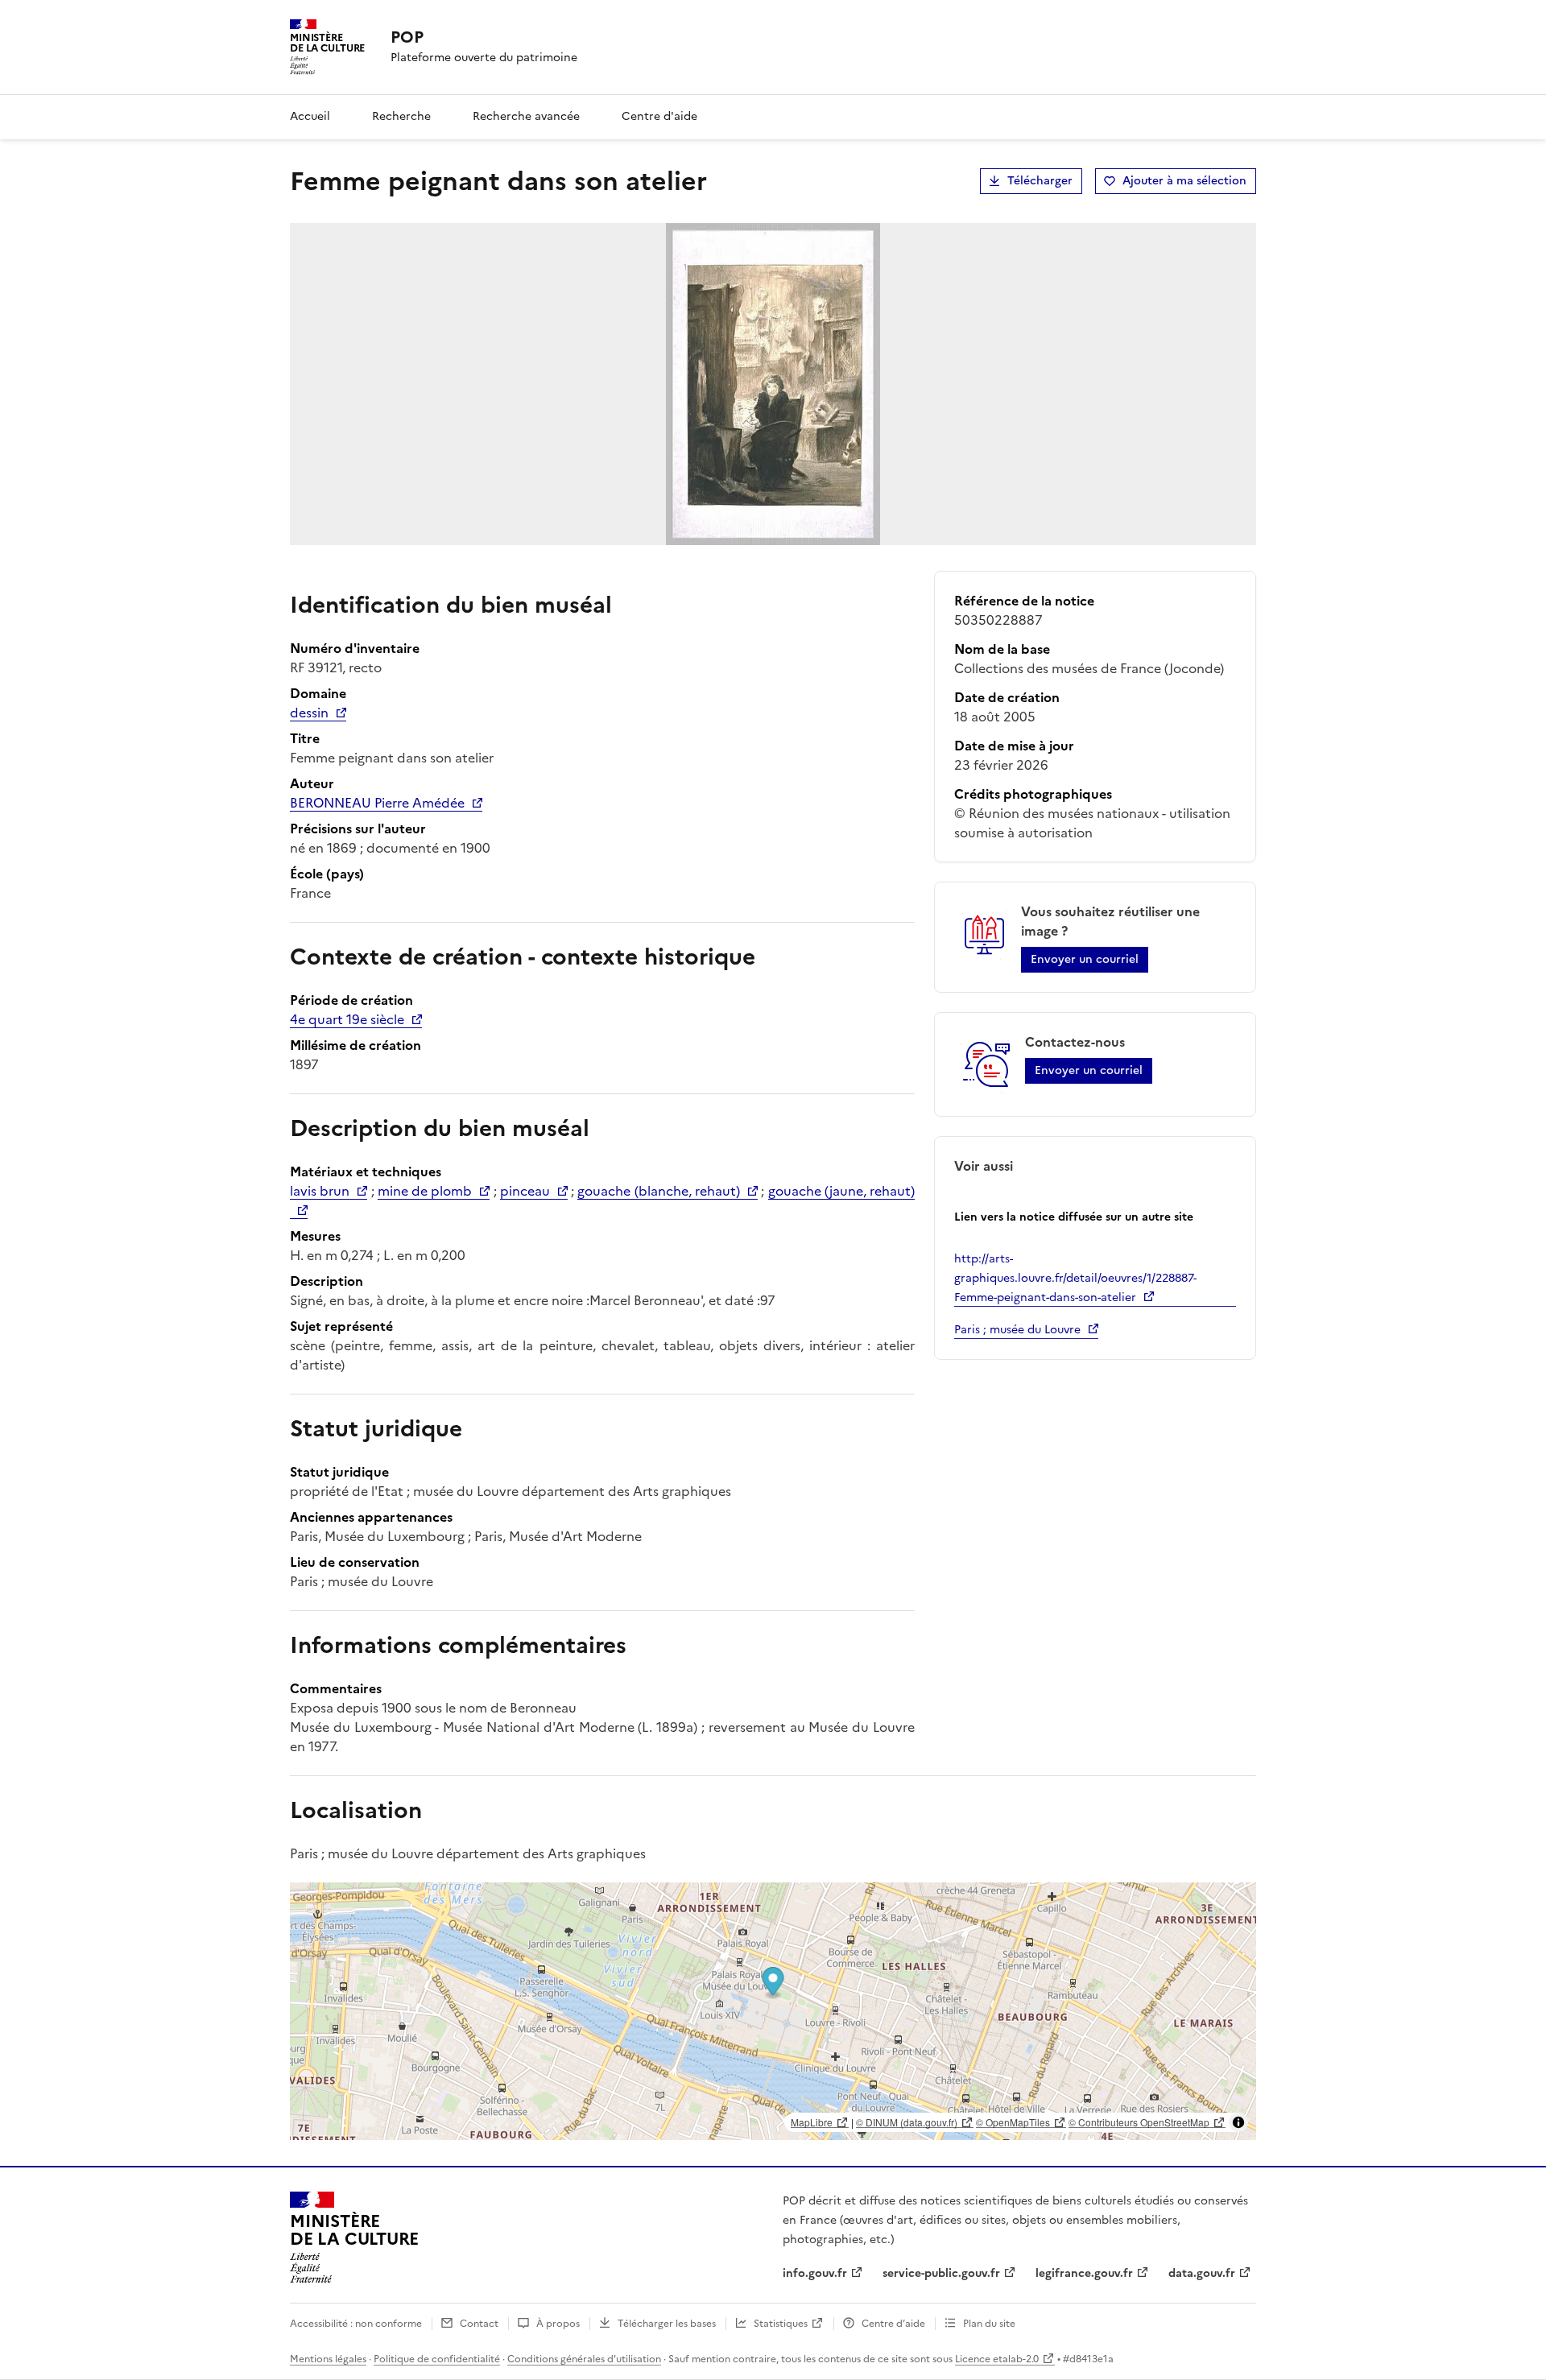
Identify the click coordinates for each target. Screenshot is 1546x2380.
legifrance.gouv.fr (1084, 2273)
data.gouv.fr (1202, 2273)
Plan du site (989, 2324)
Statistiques (781, 2324)
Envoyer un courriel (1085, 959)
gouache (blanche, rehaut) (659, 1191)
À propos (558, 2324)
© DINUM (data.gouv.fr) (907, 2122)
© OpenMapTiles (1013, 2122)
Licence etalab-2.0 (997, 2359)
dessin (309, 713)
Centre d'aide (659, 116)
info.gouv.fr (815, 2273)
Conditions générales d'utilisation (584, 2359)
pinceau (525, 1191)
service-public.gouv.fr (941, 2273)
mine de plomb (425, 1191)
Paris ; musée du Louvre (1017, 1330)
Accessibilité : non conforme (356, 2324)
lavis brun (320, 1191)
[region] (773, 2011)
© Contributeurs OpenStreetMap (1139, 2122)
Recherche (401, 116)
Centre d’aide (893, 2324)
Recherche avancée (526, 116)
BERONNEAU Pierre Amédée (377, 803)
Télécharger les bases (667, 2324)
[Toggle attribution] (1238, 2122)
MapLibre (812, 2122)
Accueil (310, 116)
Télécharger (1040, 181)
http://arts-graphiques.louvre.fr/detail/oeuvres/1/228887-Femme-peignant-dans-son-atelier (1075, 1278)
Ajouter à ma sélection (1184, 181)
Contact (479, 2324)
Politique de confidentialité (437, 2359)
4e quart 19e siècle (347, 1019)
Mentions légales (328, 2359)
